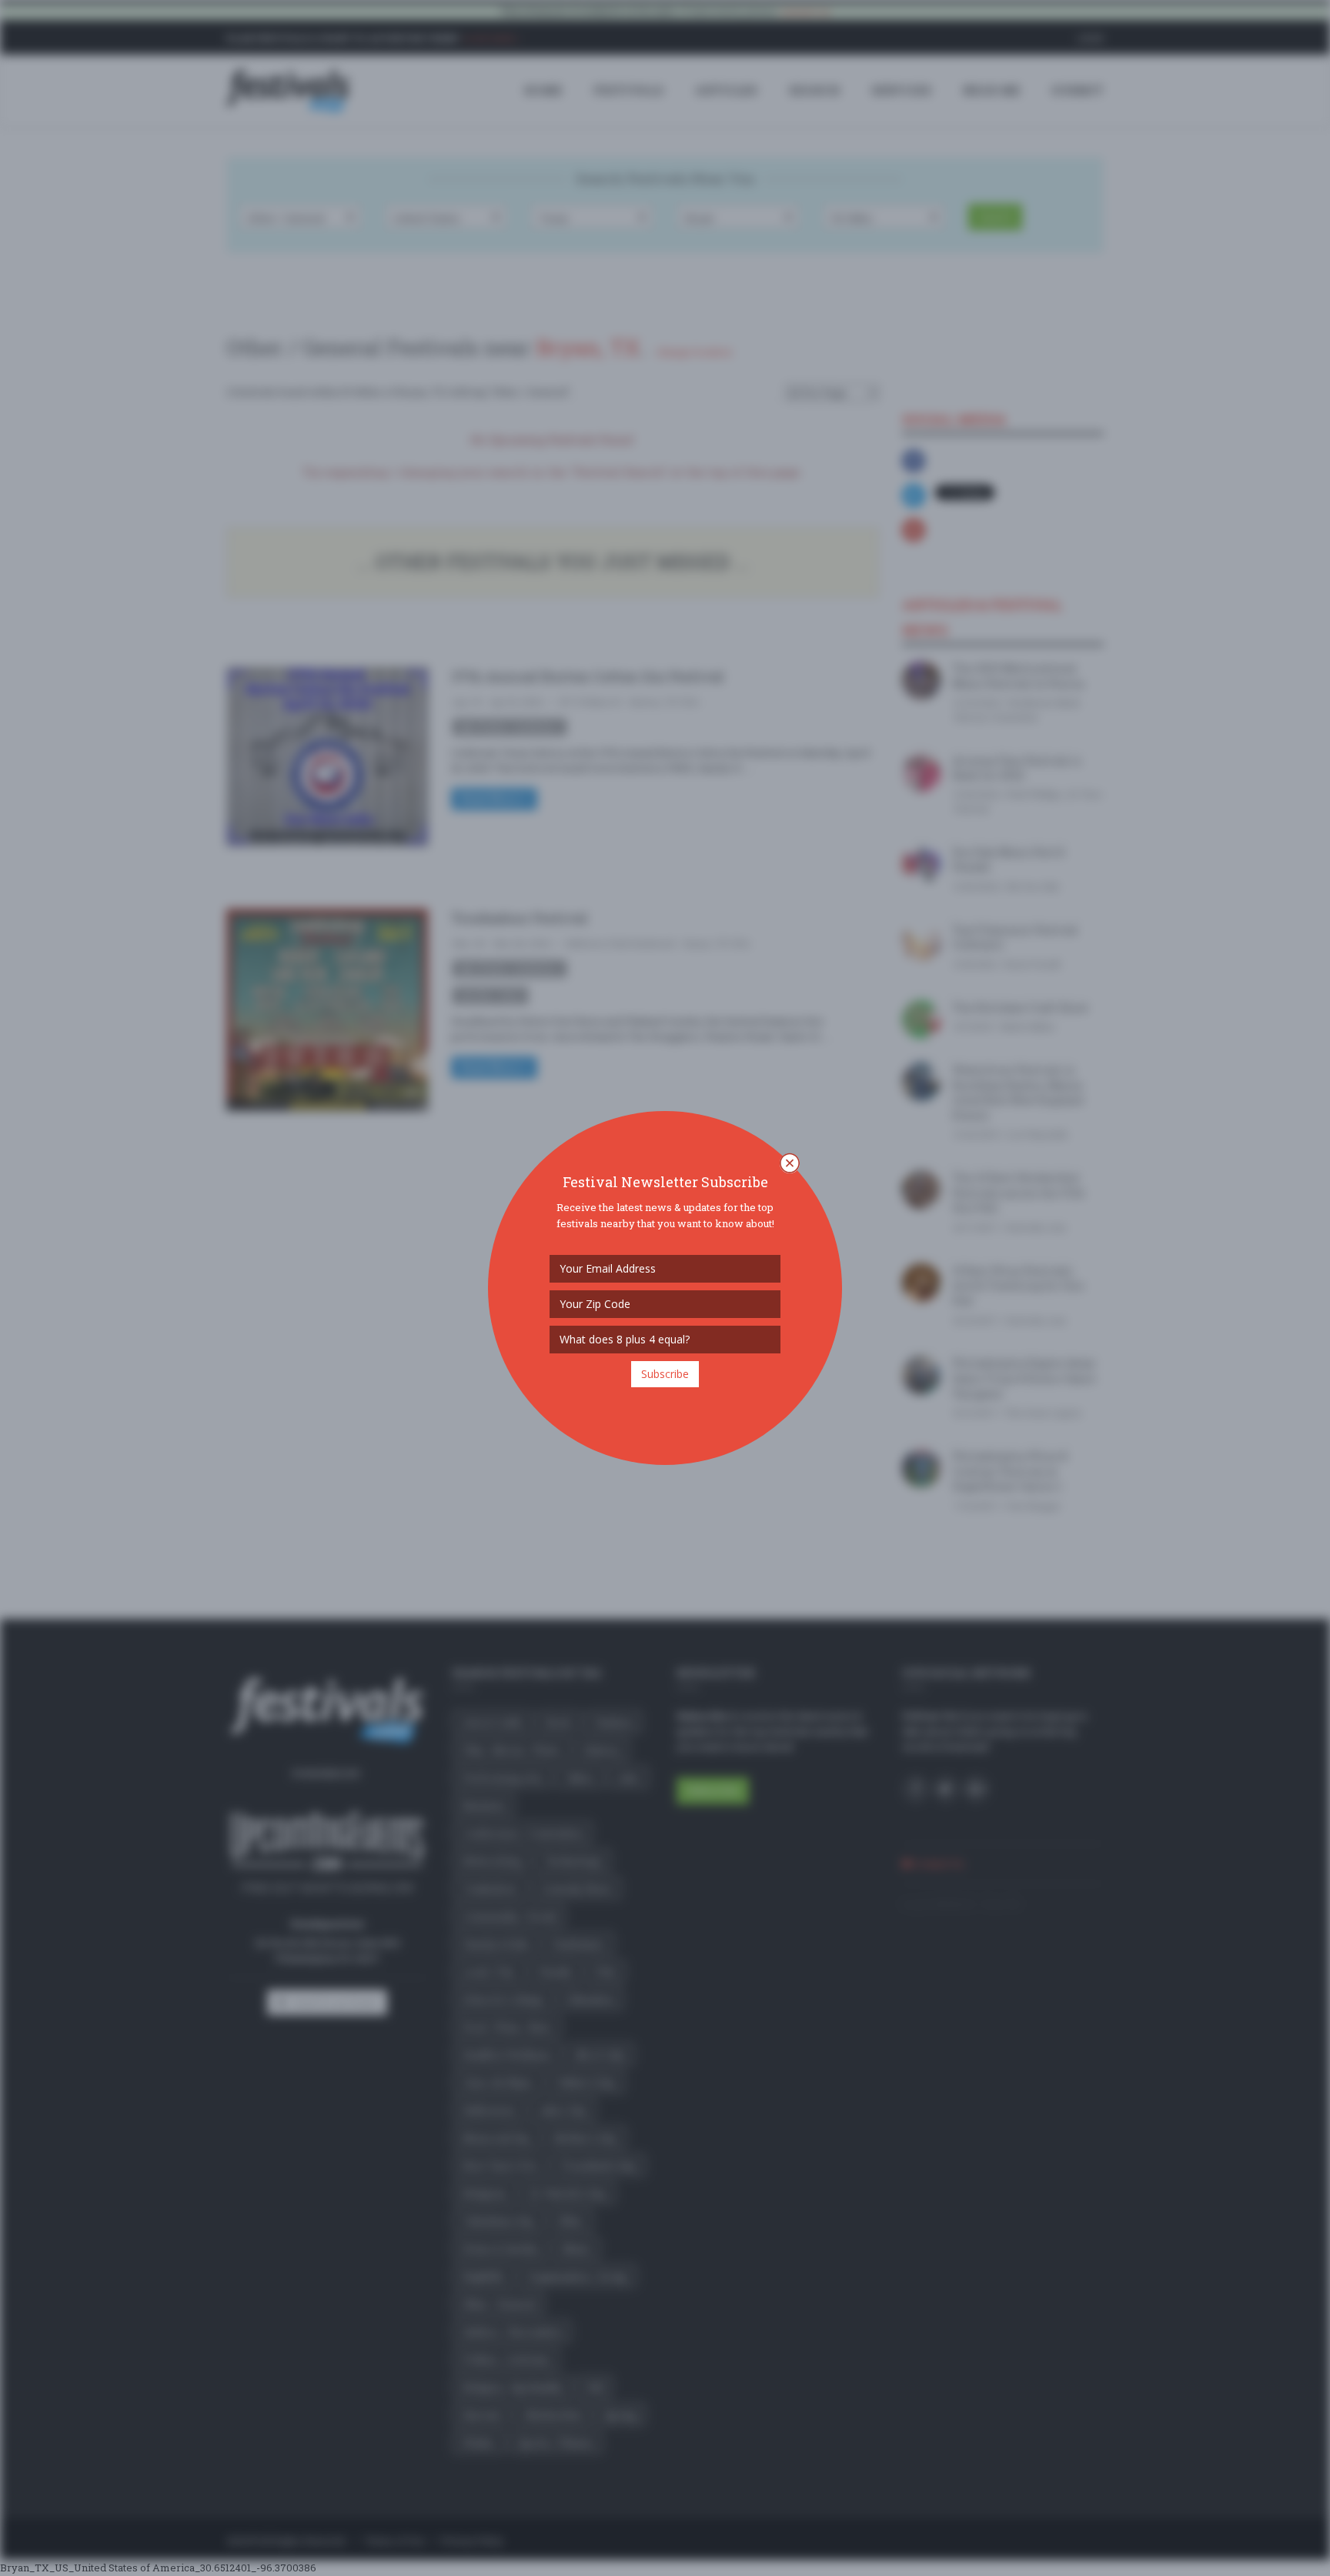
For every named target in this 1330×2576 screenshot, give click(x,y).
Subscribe (665, 1374)
